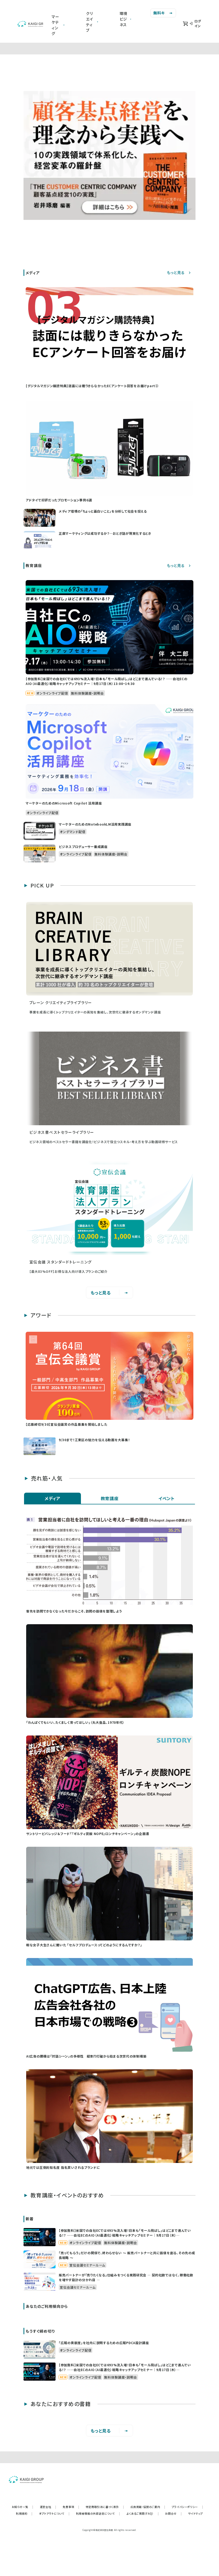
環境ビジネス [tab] (124, 19)
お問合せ (173, 2513)
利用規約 (24, 2513)
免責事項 (71, 2507)
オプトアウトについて (54, 2513)
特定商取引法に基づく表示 (105, 2507)
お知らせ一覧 (23, 2507)
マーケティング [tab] (55, 25)
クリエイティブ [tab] (90, 22)
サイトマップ (195, 2513)
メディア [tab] (52, 1498)
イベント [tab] (167, 1498)
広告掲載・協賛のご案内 (148, 2507)
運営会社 (48, 2507)
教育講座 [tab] (110, 1498)
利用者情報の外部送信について (98, 2513)
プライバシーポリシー (187, 2507)
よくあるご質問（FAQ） (143, 2513)
